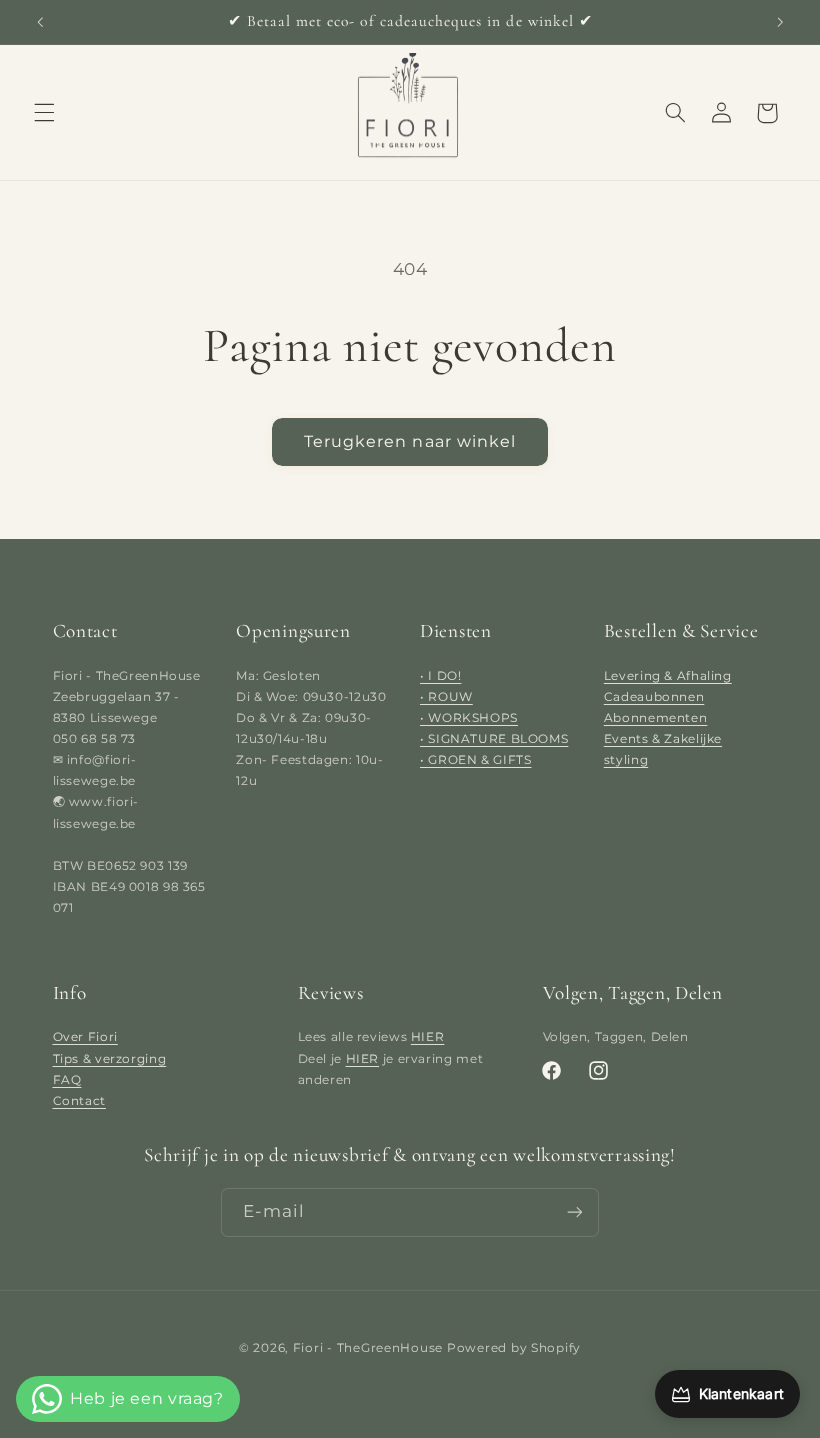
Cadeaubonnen (654, 696)
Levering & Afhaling (668, 675)
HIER (428, 1036)
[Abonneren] (575, 1212)
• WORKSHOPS (469, 717)
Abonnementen (656, 717)
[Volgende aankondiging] (780, 22)
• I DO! (440, 675)
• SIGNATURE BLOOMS (494, 738)
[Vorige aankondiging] (40, 22)
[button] (44, 113)
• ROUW (446, 696)
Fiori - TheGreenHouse (368, 1347)
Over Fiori (85, 1036)
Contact (79, 1100)
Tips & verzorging (110, 1058)
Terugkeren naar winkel (410, 441)
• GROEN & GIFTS (475, 759)
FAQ (67, 1079)
